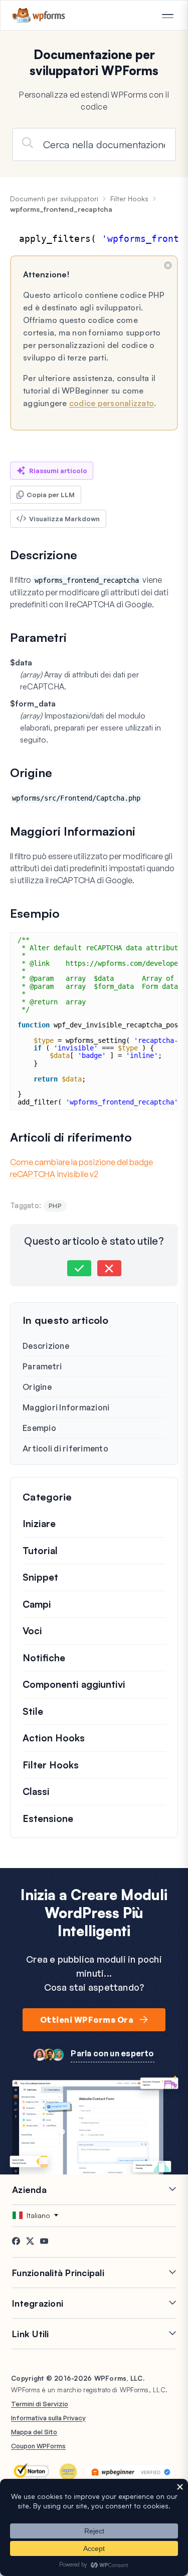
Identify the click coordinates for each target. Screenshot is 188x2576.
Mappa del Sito (34, 2432)
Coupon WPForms (38, 2446)
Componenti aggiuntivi (74, 1684)
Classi (36, 1791)
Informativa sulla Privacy (48, 2418)
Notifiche (44, 1658)
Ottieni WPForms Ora (87, 2020)
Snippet (40, 1577)
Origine (37, 1387)
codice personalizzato (112, 403)
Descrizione (46, 1346)
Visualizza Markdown (64, 519)
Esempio (39, 1428)
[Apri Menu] (167, 16)
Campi (37, 1604)
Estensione (48, 1818)
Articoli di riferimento (65, 1448)
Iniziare (39, 1524)
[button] (79, 1268)
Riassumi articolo (58, 471)
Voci (32, 1631)
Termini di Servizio (40, 2404)
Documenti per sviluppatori (54, 199)
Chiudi (168, 265)
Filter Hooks (129, 199)
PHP (55, 1206)
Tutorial (40, 1551)
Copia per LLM (51, 495)
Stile (33, 1711)
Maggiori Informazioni (66, 1407)
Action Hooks (54, 1738)
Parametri (42, 1366)
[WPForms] (39, 15)
